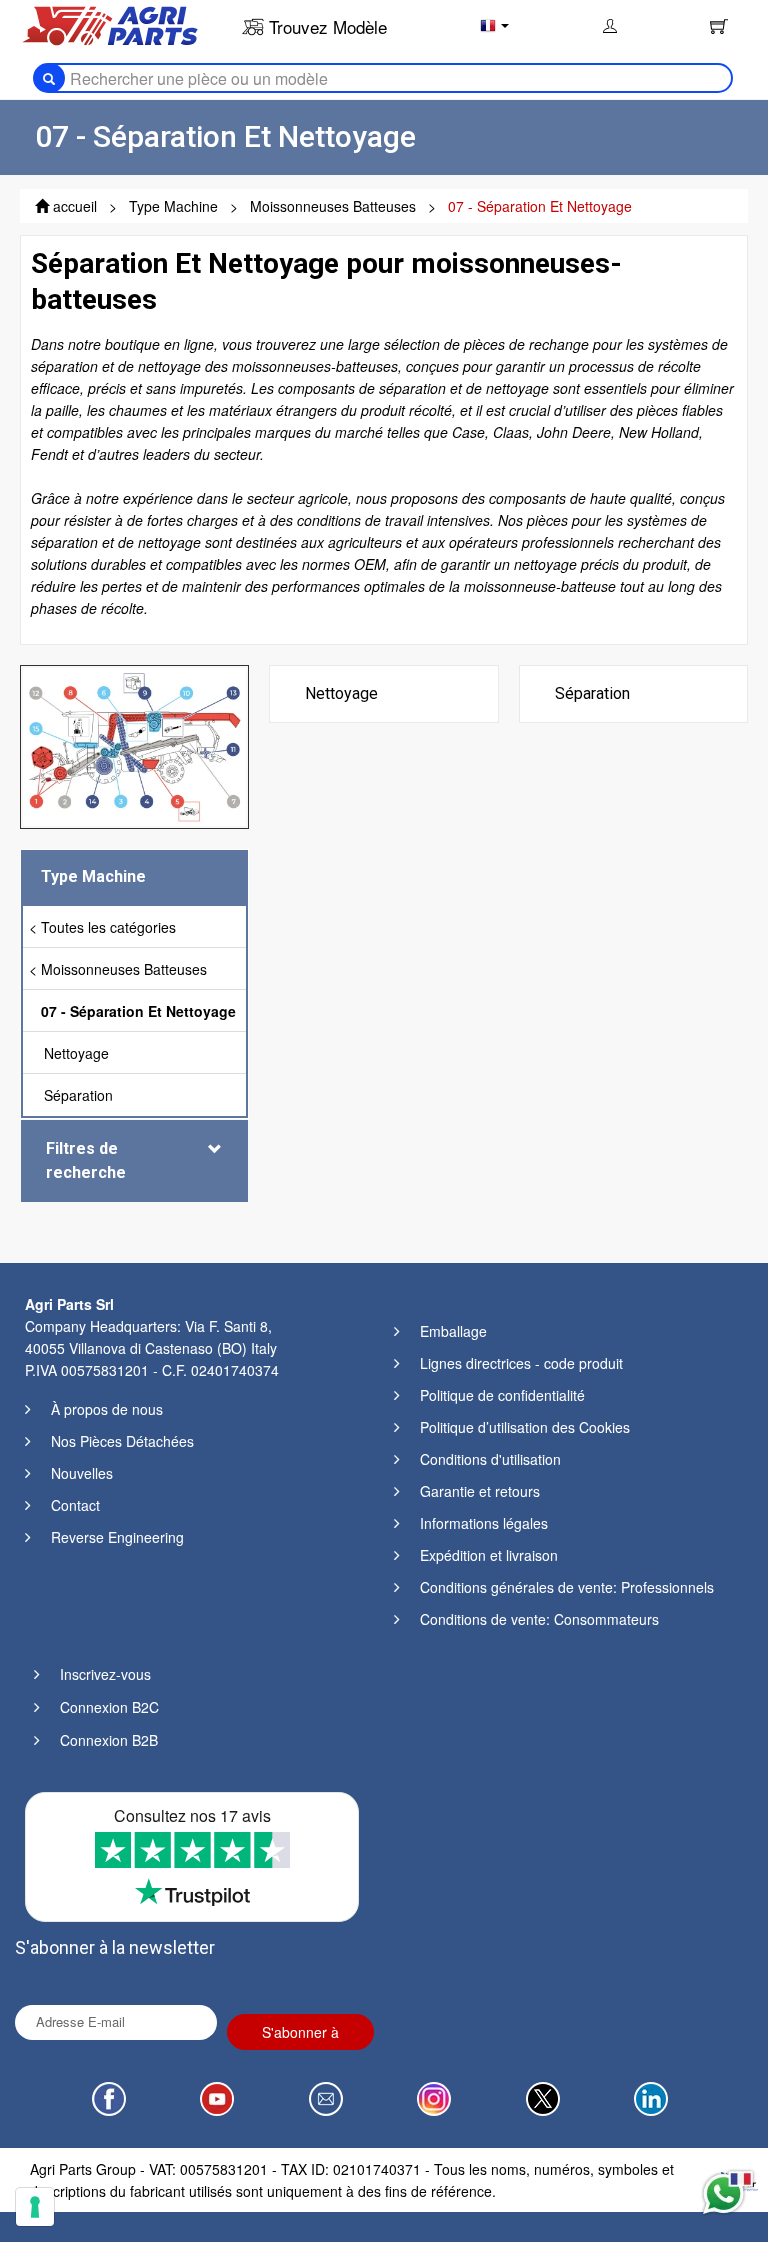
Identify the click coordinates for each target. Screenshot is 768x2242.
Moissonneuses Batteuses (124, 969)
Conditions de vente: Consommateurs (539, 1619)
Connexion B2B (109, 1740)
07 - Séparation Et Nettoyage (138, 1011)
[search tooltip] (49, 78)
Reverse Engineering (117, 1537)
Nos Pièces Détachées (122, 1441)
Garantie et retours (480, 1491)
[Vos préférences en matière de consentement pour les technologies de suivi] (35, 2207)
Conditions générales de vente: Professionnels (567, 1587)
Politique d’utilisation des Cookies (525, 1427)
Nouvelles (82, 1473)
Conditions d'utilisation (490, 1459)
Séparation (78, 1095)
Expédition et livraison (489, 1555)
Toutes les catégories (108, 927)
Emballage (453, 1331)
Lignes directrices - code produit (521, 1363)
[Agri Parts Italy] (110, 24)
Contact (75, 1505)
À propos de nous (107, 1409)
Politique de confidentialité (502, 1395)
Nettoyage (76, 1053)
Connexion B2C (109, 1707)
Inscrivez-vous (105, 1674)
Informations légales (484, 1523)
